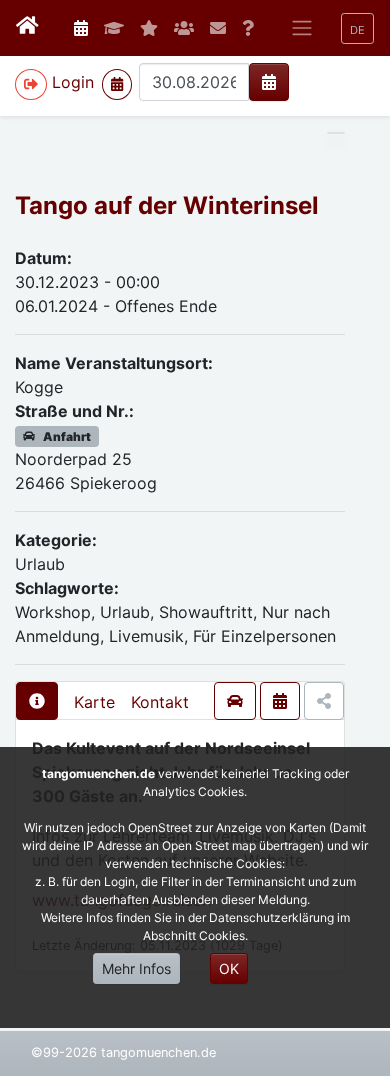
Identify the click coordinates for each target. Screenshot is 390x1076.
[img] (269, 82)
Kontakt (160, 702)
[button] (357, 28)
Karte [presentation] (94, 702)
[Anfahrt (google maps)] (235, 701)
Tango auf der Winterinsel (167, 205)
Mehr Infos (136, 968)
